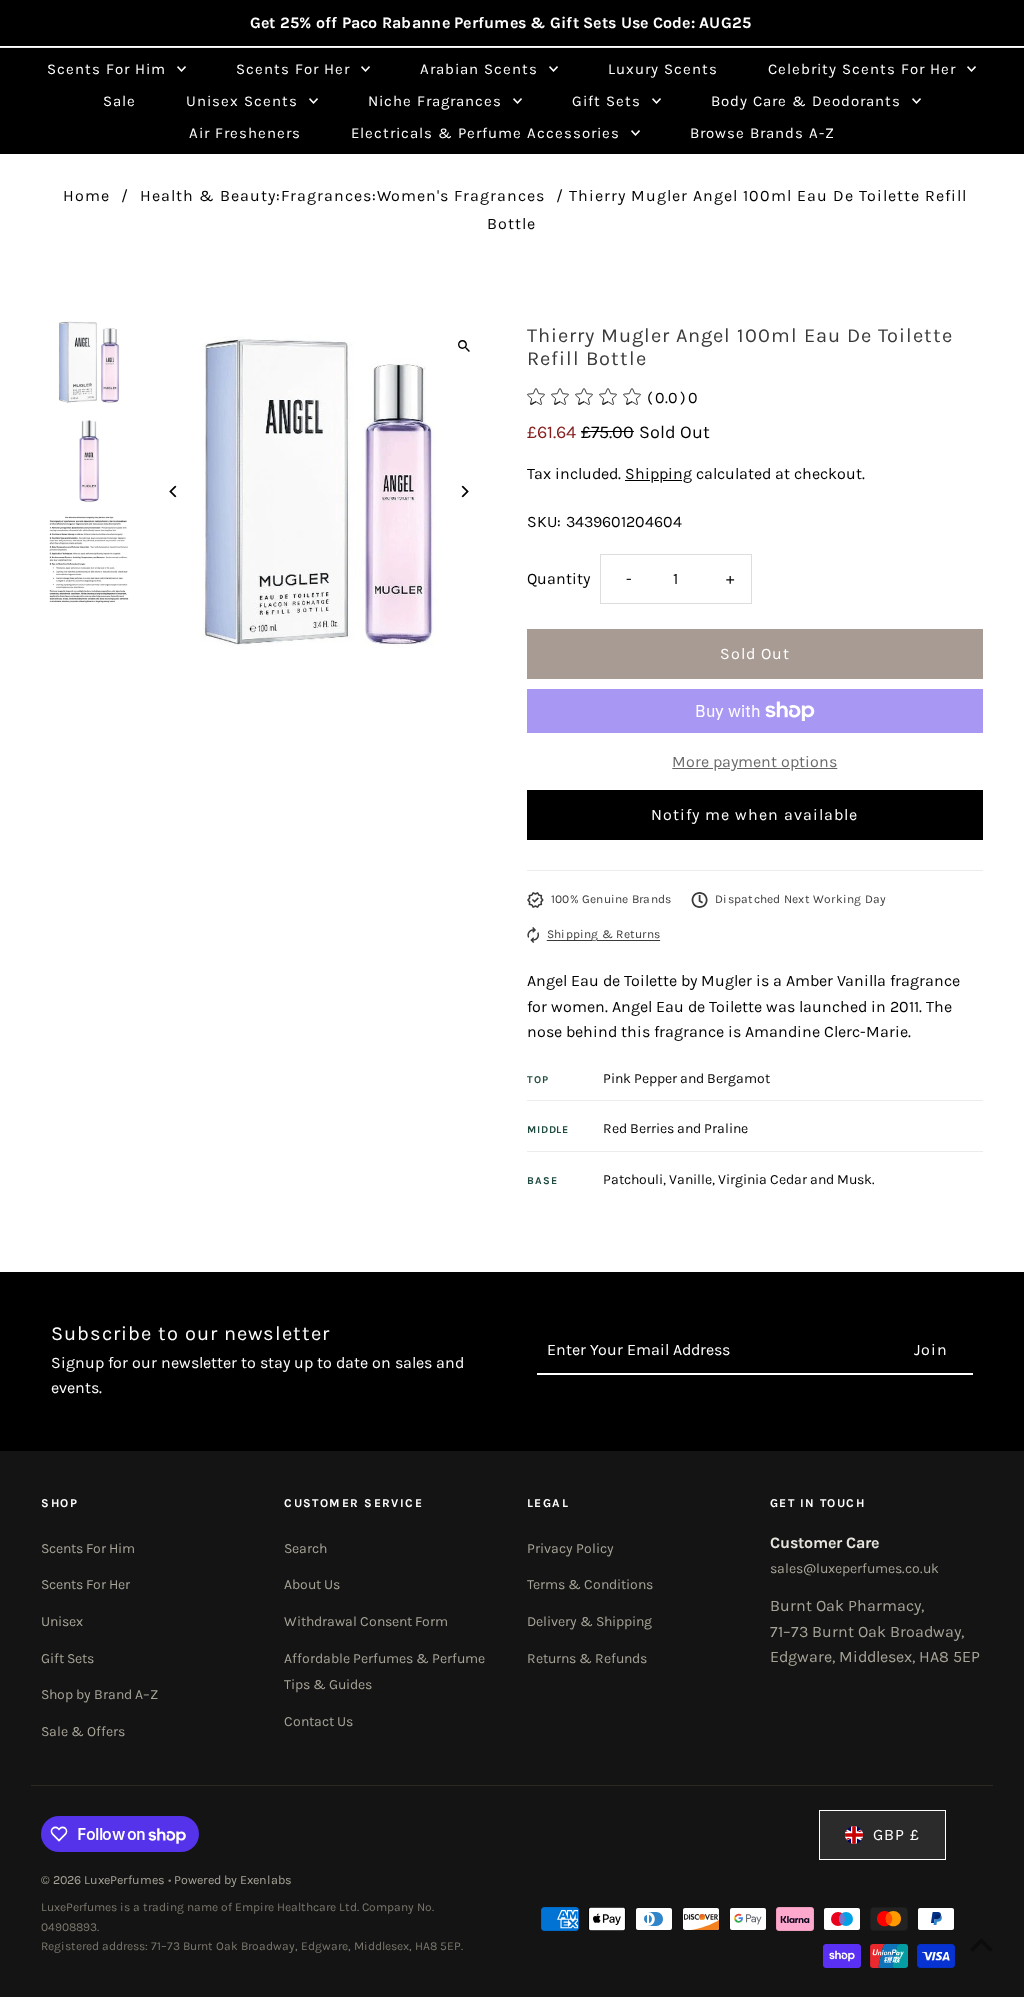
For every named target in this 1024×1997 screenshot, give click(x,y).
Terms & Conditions (590, 1584)
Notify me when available (754, 814)
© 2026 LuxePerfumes (104, 1880)
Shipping (658, 473)
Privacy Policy (570, 1548)
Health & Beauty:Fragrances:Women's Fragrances (342, 195)
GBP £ (896, 1834)
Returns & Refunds (587, 1658)
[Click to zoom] (464, 346)
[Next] (464, 491)
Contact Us (318, 1721)
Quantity (558, 578)
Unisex (62, 1621)
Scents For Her (85, 1584)
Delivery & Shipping (589, 1621)
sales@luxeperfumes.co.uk (854, 1568)
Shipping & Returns (603, 934)
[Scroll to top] (981, 1944)
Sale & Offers (83, 1731)
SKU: (544, 521)
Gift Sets (67, 1658)
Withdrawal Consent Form (366, 1621)
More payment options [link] (754, 761)
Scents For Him (88, 1548)
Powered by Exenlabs (233, 1880)
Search (305, 1548)
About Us (312, 1584)
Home (86, 195)
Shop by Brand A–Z (99, 1694)
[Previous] (173, 491)
